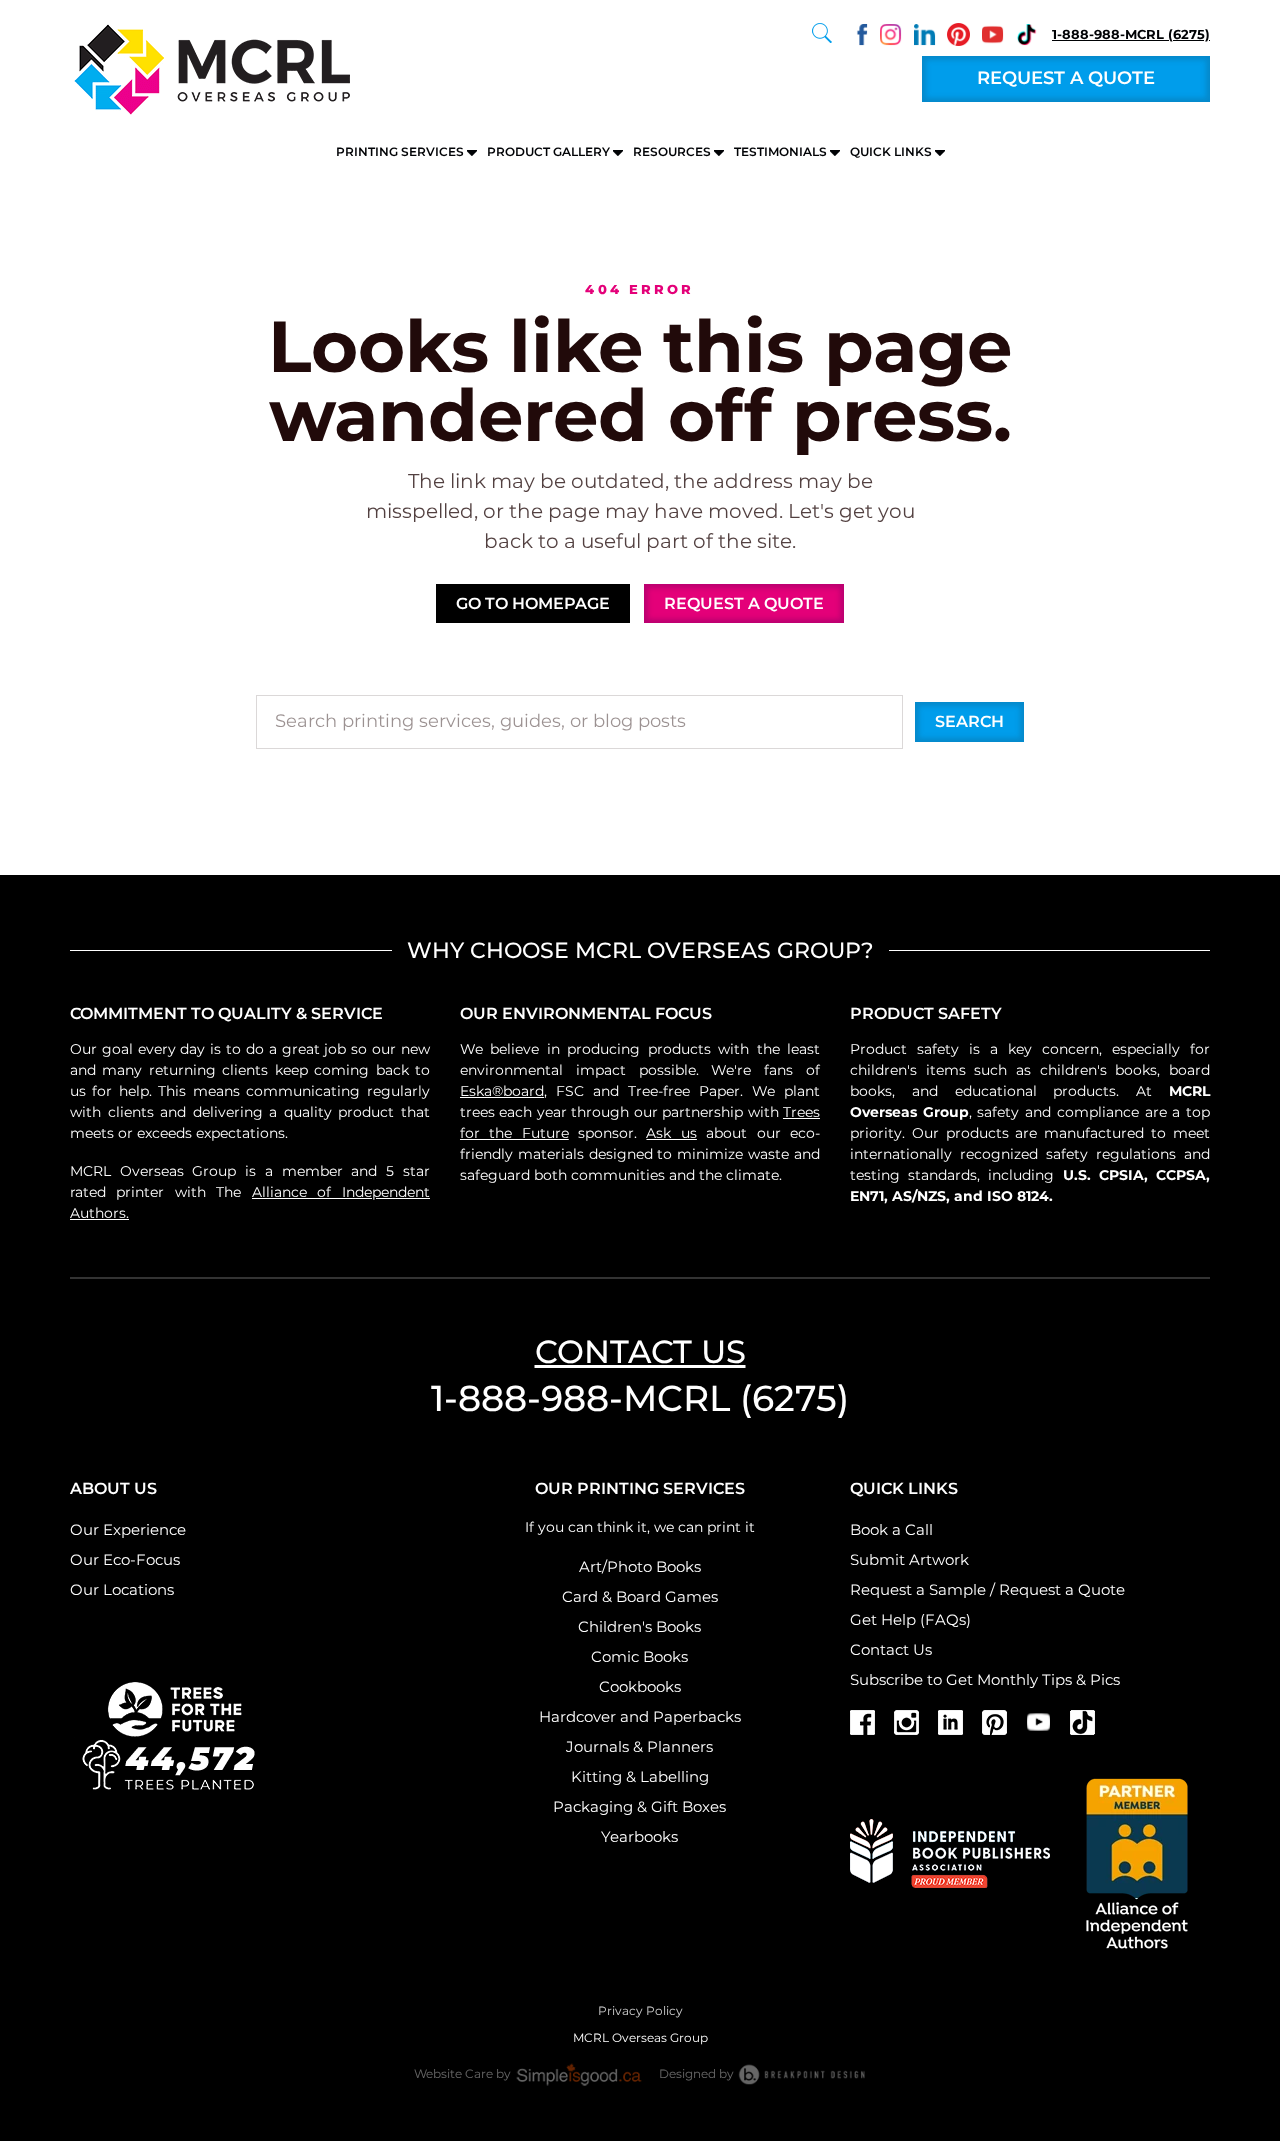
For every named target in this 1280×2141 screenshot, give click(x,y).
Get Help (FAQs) (910, 1619)
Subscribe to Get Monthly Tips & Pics (985, 1679)
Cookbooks (640, 1686)
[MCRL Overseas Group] (210, 68)
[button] (822, 33)
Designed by (698, 2073)
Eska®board (502, 1091)
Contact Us (891, 1649)
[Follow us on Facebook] (856, 33)
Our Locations (122, 1589)
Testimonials (780, 151)
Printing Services (400, 151)
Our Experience (128, 1529)
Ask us (671, 1133)
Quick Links (891, 151)
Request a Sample (918, 1589)
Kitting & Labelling (640, 1776)
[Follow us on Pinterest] (958, 33)
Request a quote (1066, 78)
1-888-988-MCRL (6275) (1131, 34)
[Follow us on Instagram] (890, 33)
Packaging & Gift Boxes (639, 1806)
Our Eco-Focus (125, 1559)
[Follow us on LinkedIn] (924, 33)
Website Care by (464, 2073)
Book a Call (891, 1529)
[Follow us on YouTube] (992, 33)
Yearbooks (639, 1836)
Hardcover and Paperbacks (640, 1716)
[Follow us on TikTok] (1026, 33)
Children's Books (639, 1626)
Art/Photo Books (640, 1566)
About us (113, 1488)
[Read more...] (170, 1733)
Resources (672, 151)
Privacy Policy (640, 2010)
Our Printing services (640, 1488)
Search (969, 721)
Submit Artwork (909, 1559)
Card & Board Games (640, 1596)
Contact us (640, 1351)
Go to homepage (533, 603)
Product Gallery (548, 151)
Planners (680, 1746)
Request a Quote (1062, 1589)
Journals (597, 1746)
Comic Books (639, 1656)
